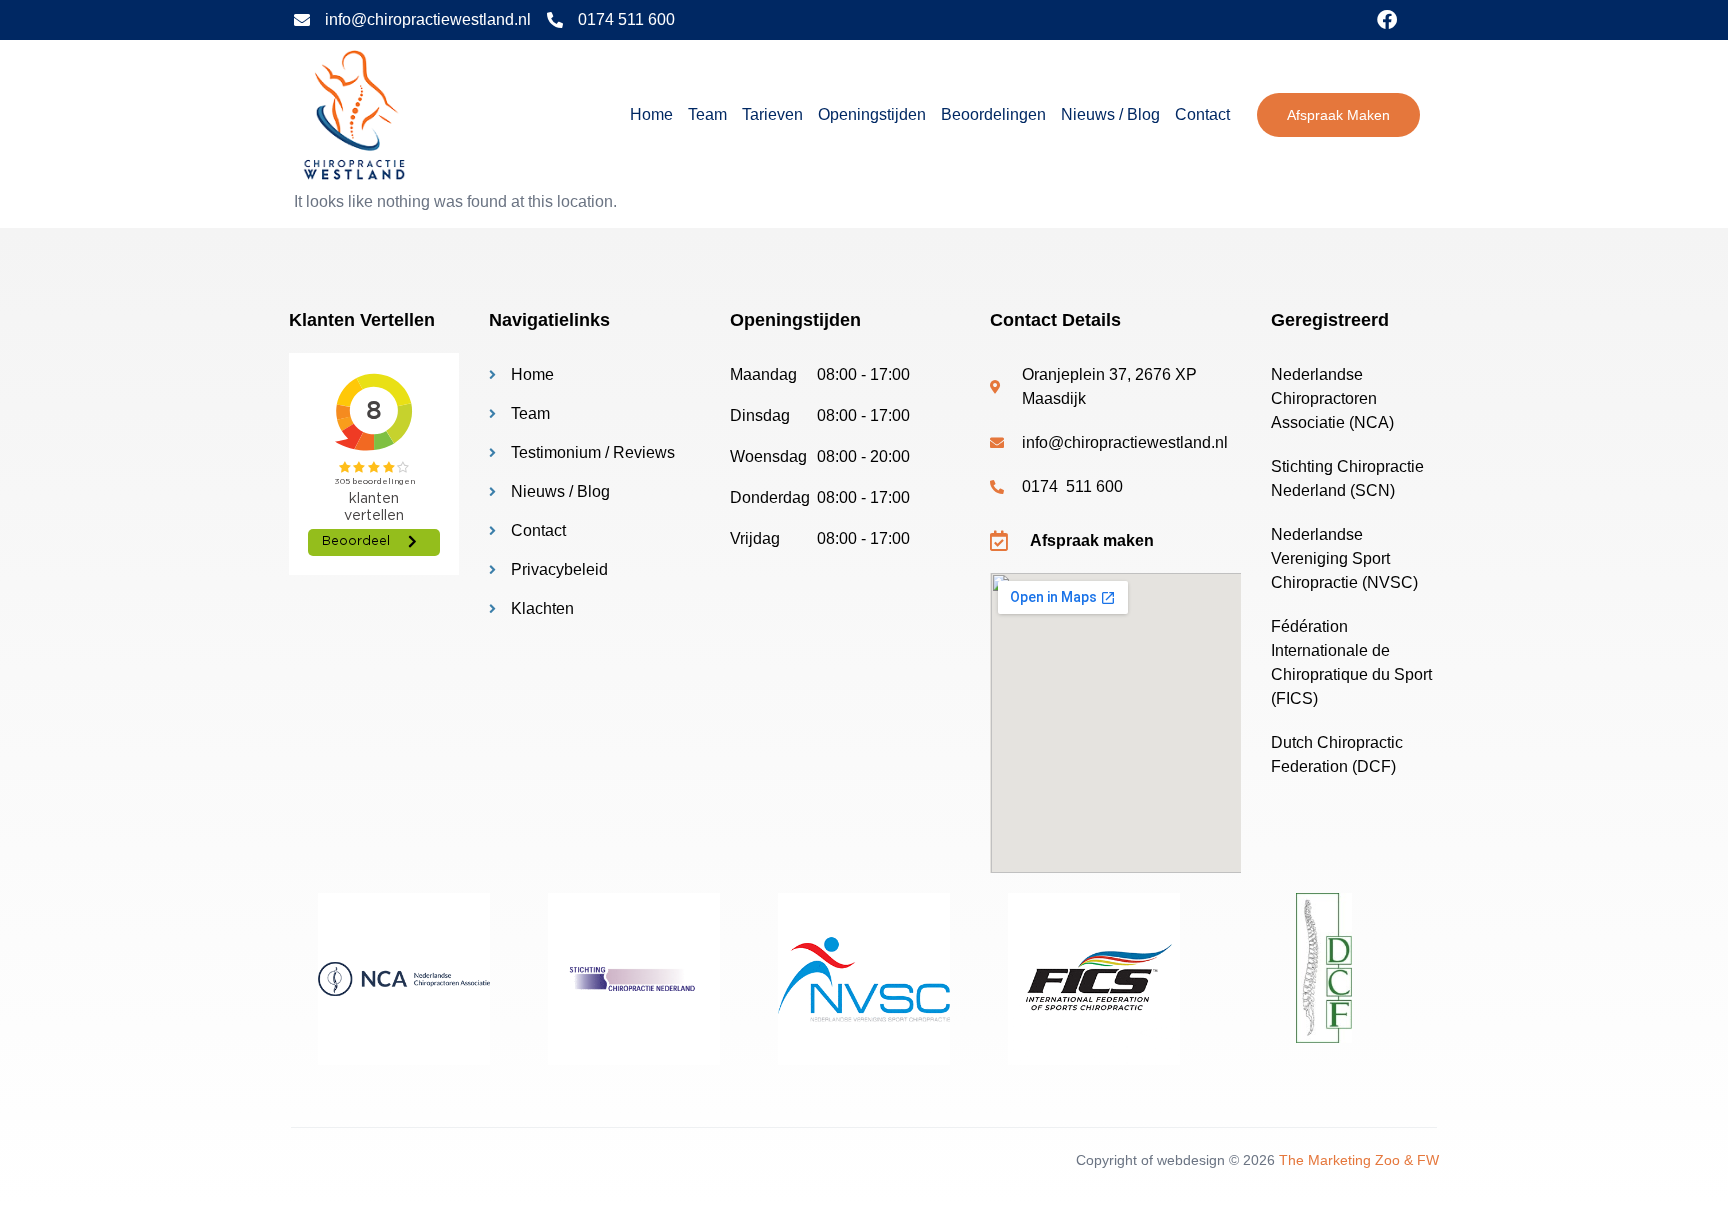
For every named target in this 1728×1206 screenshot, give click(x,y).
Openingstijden (872, 114)
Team (707, 114)
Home (651, 114)
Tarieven (772, 114)
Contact (1202, 114)
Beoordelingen (993, 114)
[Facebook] (1387, 20)
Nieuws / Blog (1110, 114)
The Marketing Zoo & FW (1359, 1160)
